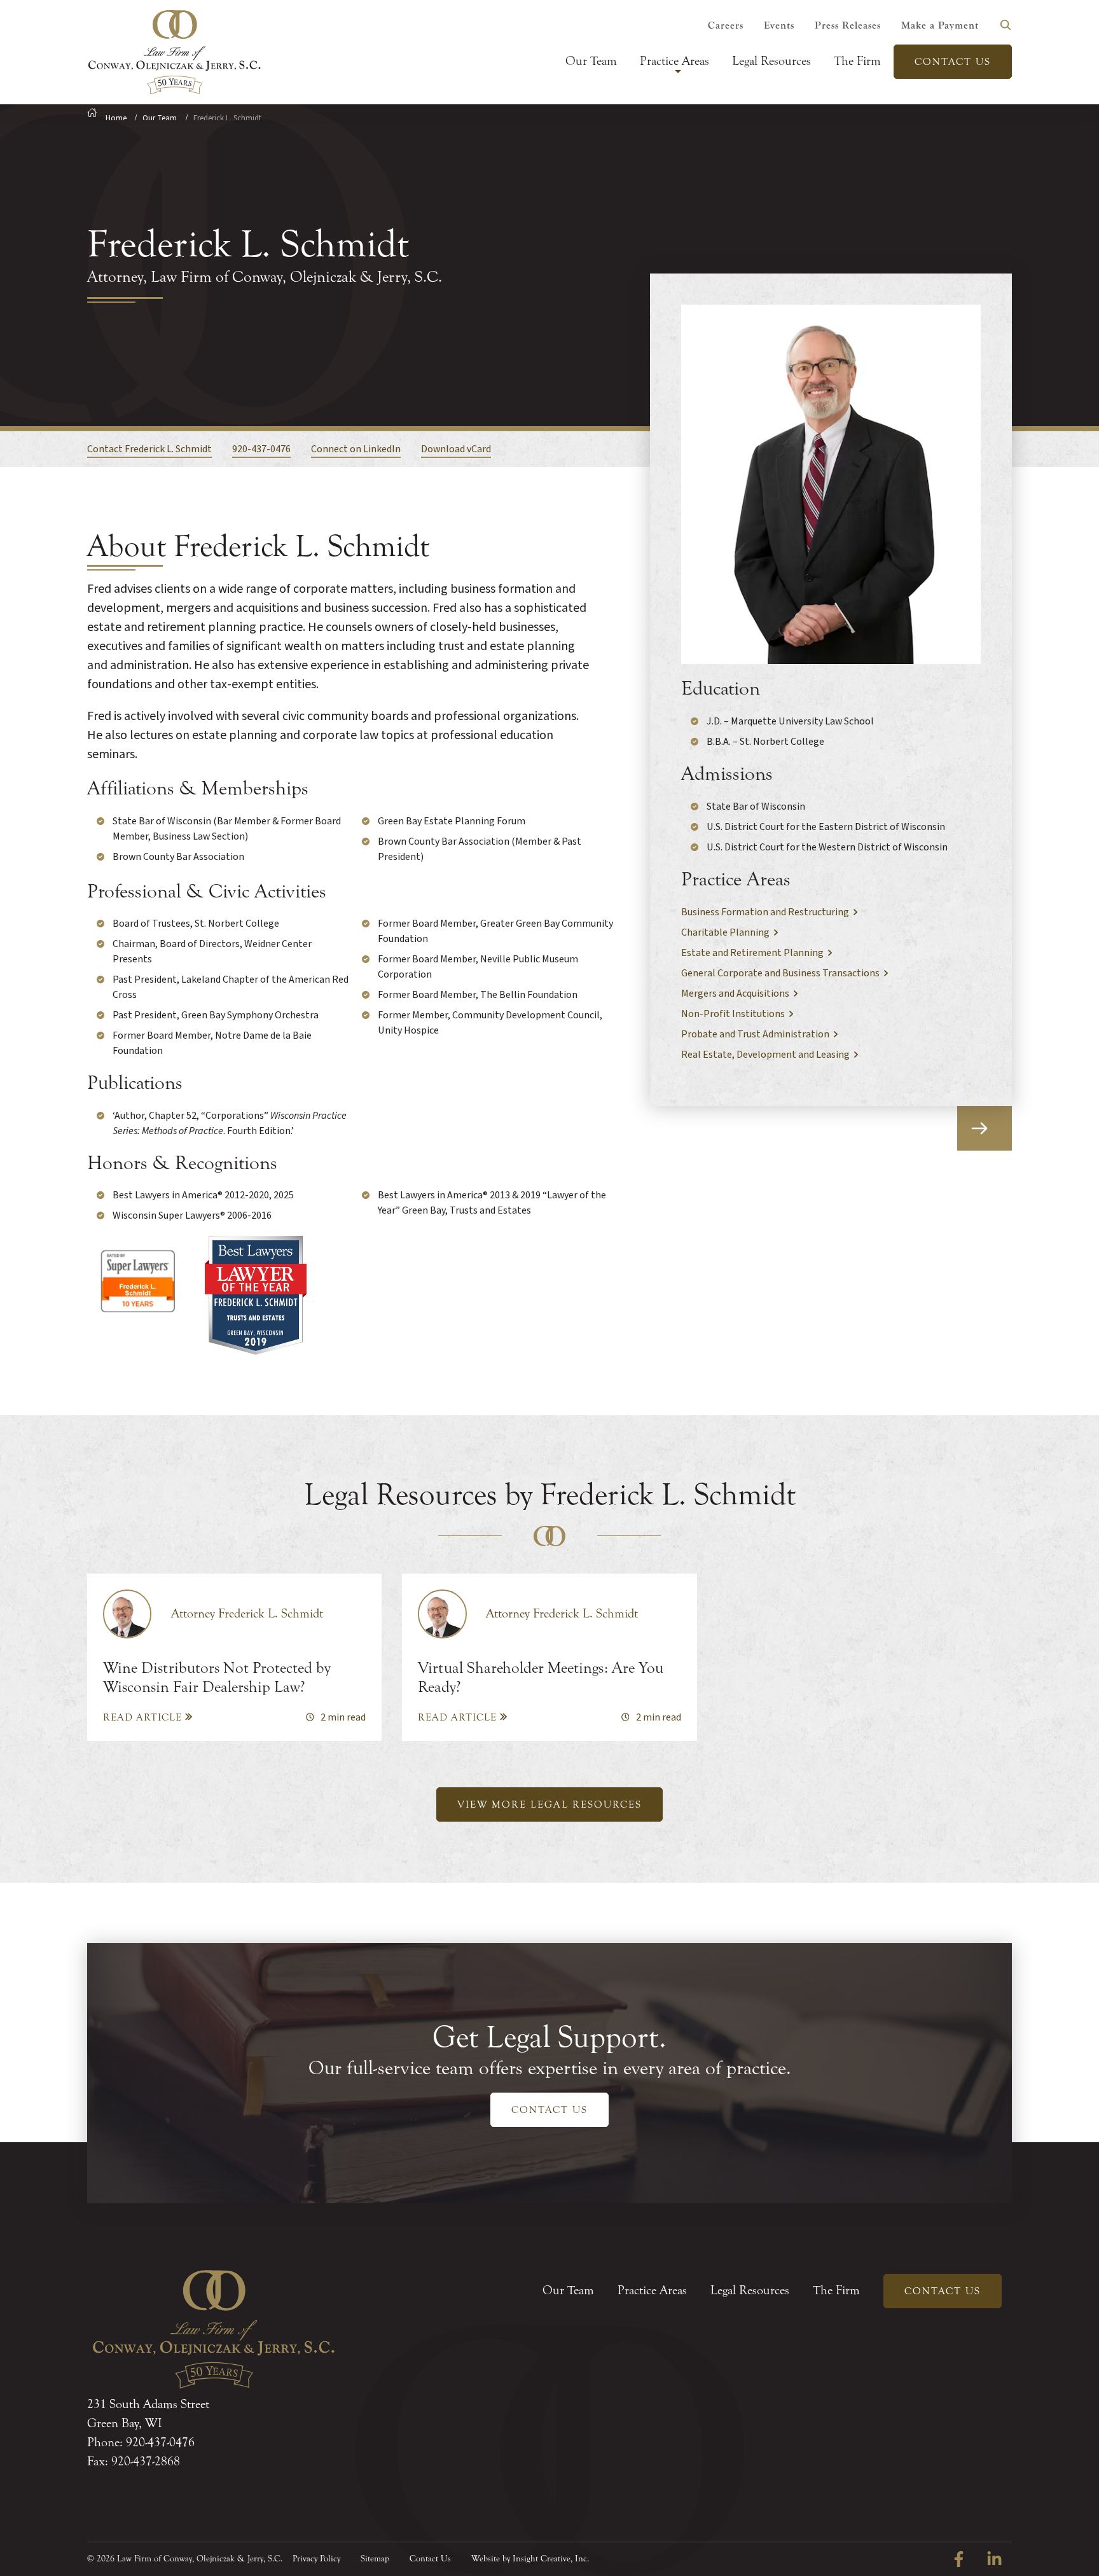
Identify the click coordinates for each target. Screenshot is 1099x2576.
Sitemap (375, 2559)
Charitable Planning (725, 932)
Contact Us (953, 62)
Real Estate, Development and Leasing (765, 1055)
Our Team (591, 61)
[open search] (1006, 25)
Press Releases (848, 25)
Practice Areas (674, 61)
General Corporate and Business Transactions (780, 973)
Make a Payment (940, 25)
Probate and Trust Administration (755, 1034)
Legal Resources (771, 61)
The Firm (857, 61)
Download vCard (456, 449)
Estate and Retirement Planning (752, 953)
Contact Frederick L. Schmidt (149, 449)
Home (116, 118)
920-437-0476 (261, 449)
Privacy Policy (316, 2559)
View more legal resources (549, 1804)
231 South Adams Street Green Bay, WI (148, 2413)
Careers (726, 25)
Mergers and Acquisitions (735, 994)
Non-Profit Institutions (733, 1014)
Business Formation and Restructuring (765, 912)
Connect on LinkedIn (356, 449)
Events (779, 25)
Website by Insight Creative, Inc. (530, 2559)
